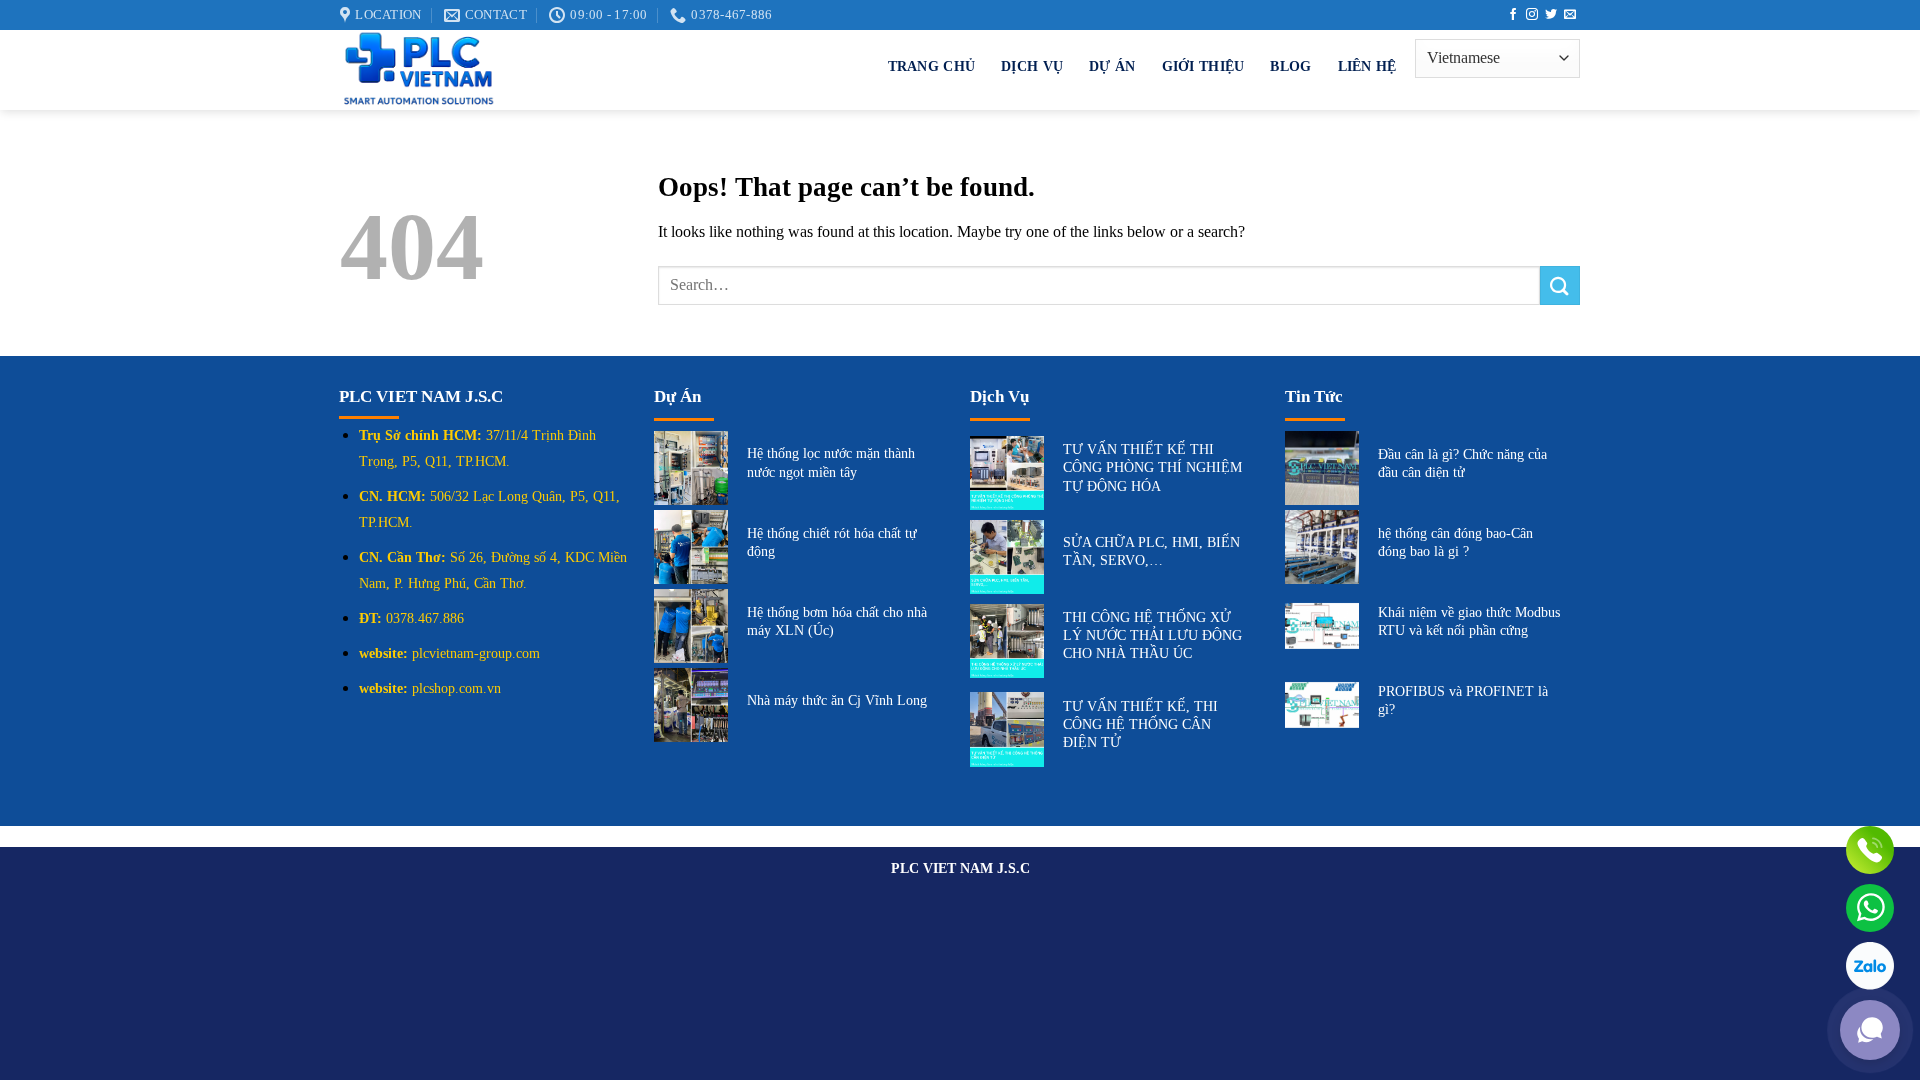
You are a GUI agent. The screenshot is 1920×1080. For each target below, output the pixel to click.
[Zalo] (1870, 966)
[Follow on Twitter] (1551, 15)
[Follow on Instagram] (1532, 15)
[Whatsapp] (1870, 908)
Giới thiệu (1203, 66)
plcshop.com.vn (456, 688)
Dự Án (1112, 66)
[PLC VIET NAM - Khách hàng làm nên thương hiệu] (555, 70)
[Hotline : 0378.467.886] (1870, 850)
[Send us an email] (1570, 15)
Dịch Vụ (1032, 66)
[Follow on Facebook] (1513, 15)
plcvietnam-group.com (476, 653)
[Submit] (1560, 285)
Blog (1290, 66)
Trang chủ (932, 66)
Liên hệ (1367, 66)
